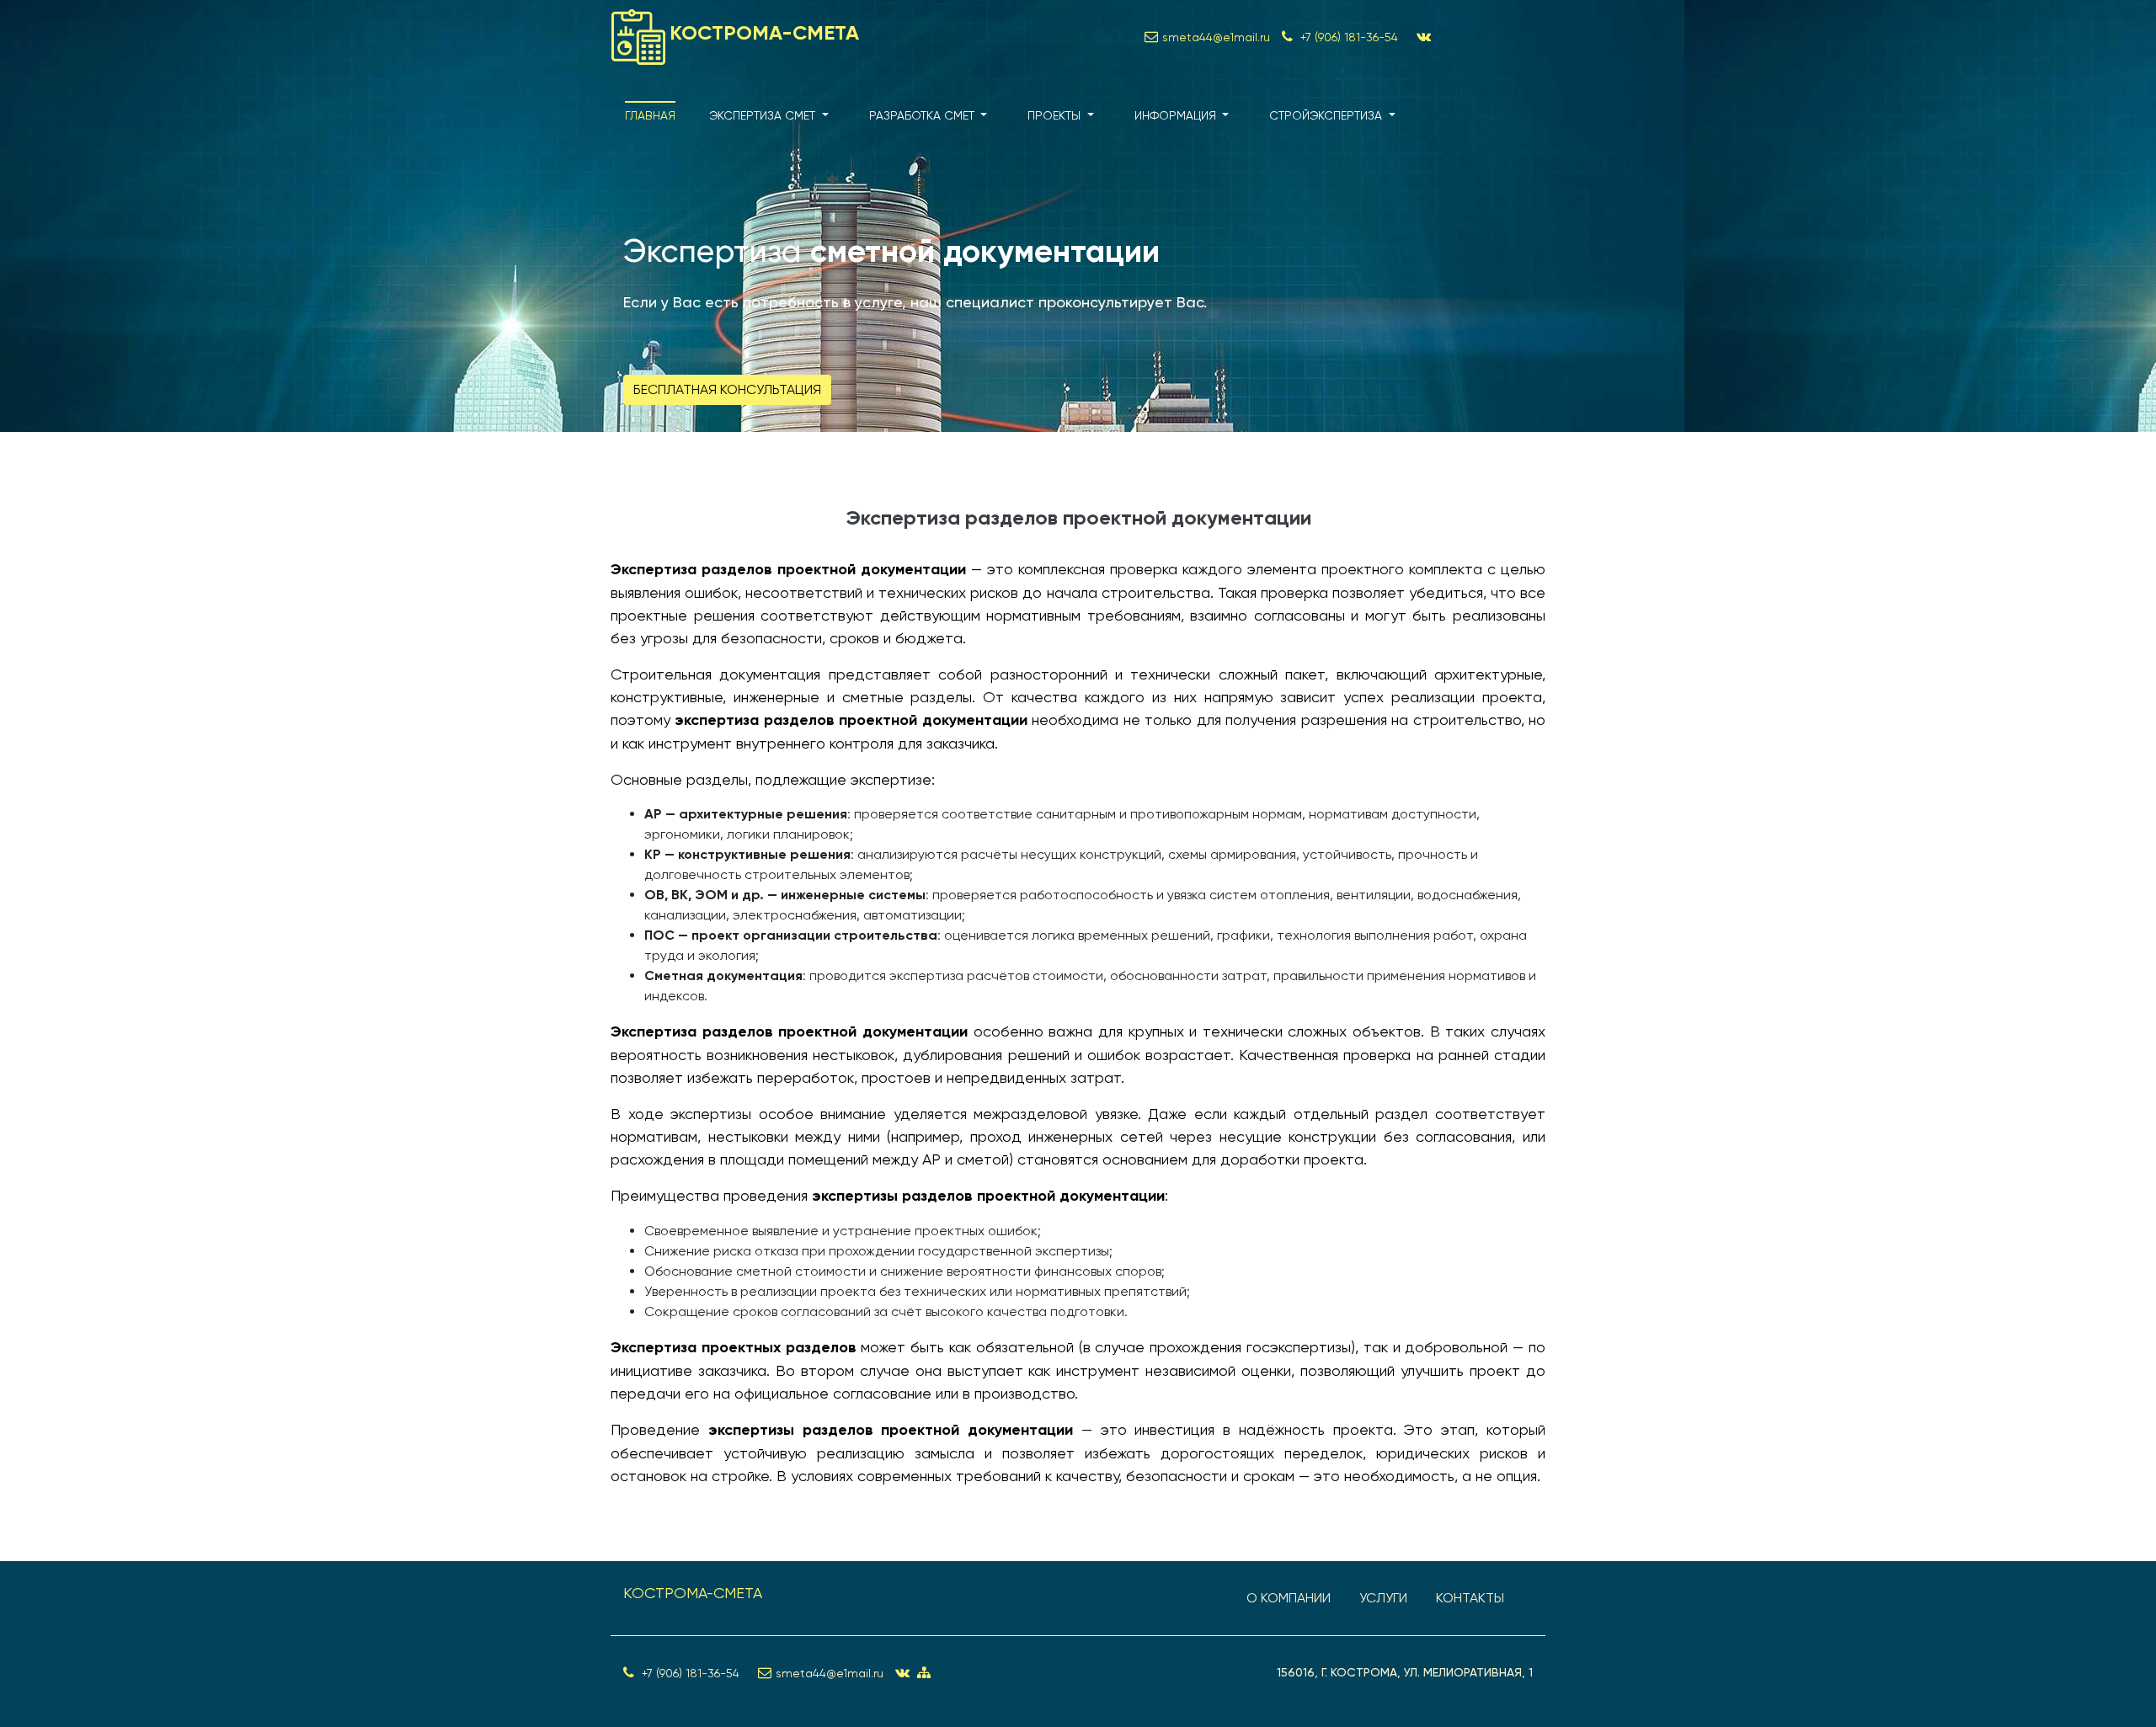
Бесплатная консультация (727, 389)
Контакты (1470, 1598)
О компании (1289, 1598)
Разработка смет (923, 115)
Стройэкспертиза (1327, 115)
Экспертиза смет (764, 115)
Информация (1177, 115)
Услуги (1383, 1598)
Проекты (1056, 115)
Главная (650, 115)
